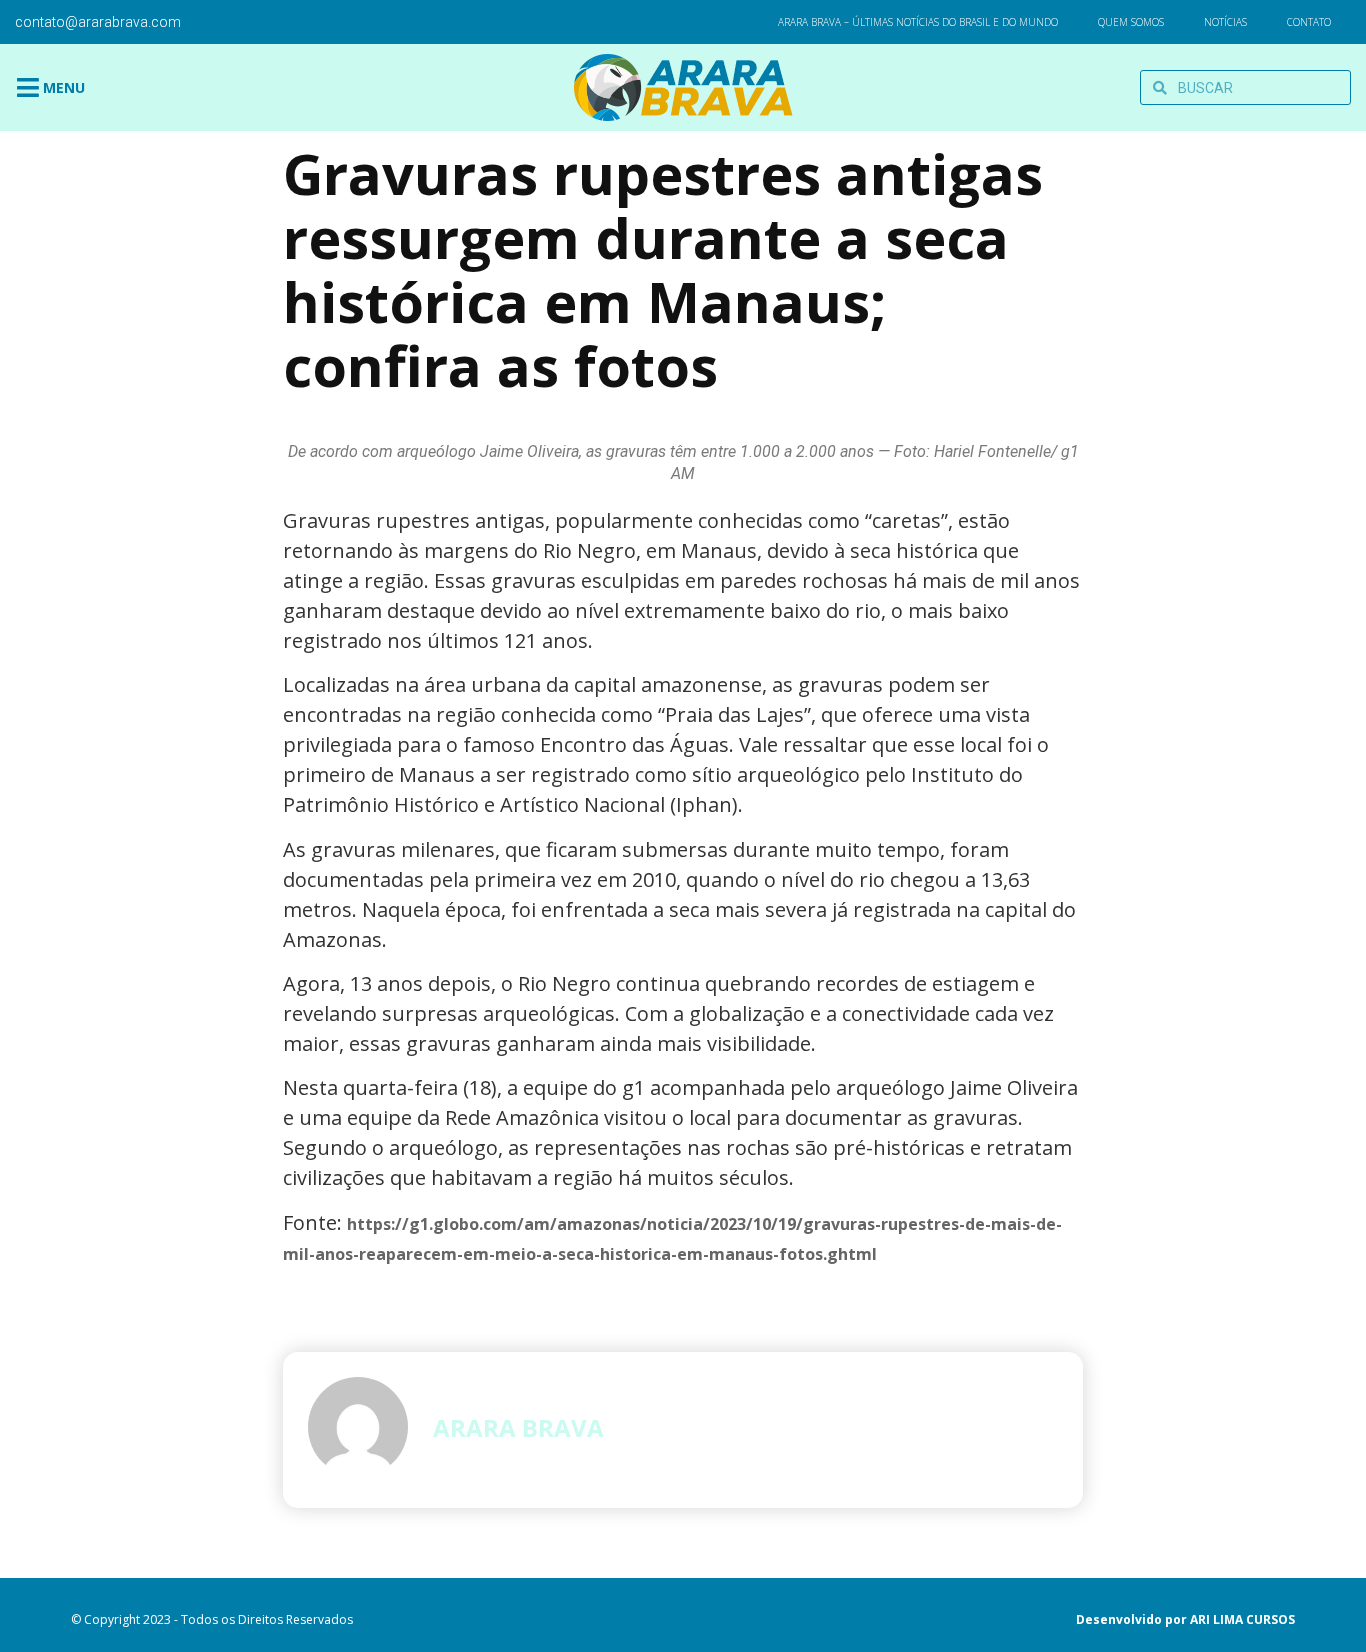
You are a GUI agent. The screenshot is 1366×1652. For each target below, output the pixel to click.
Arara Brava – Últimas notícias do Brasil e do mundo (918, 22)
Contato (1309, 22)
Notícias (1225, 22)
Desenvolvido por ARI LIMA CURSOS (1185, 1619)
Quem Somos (1131, 22)
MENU (64, 87)
